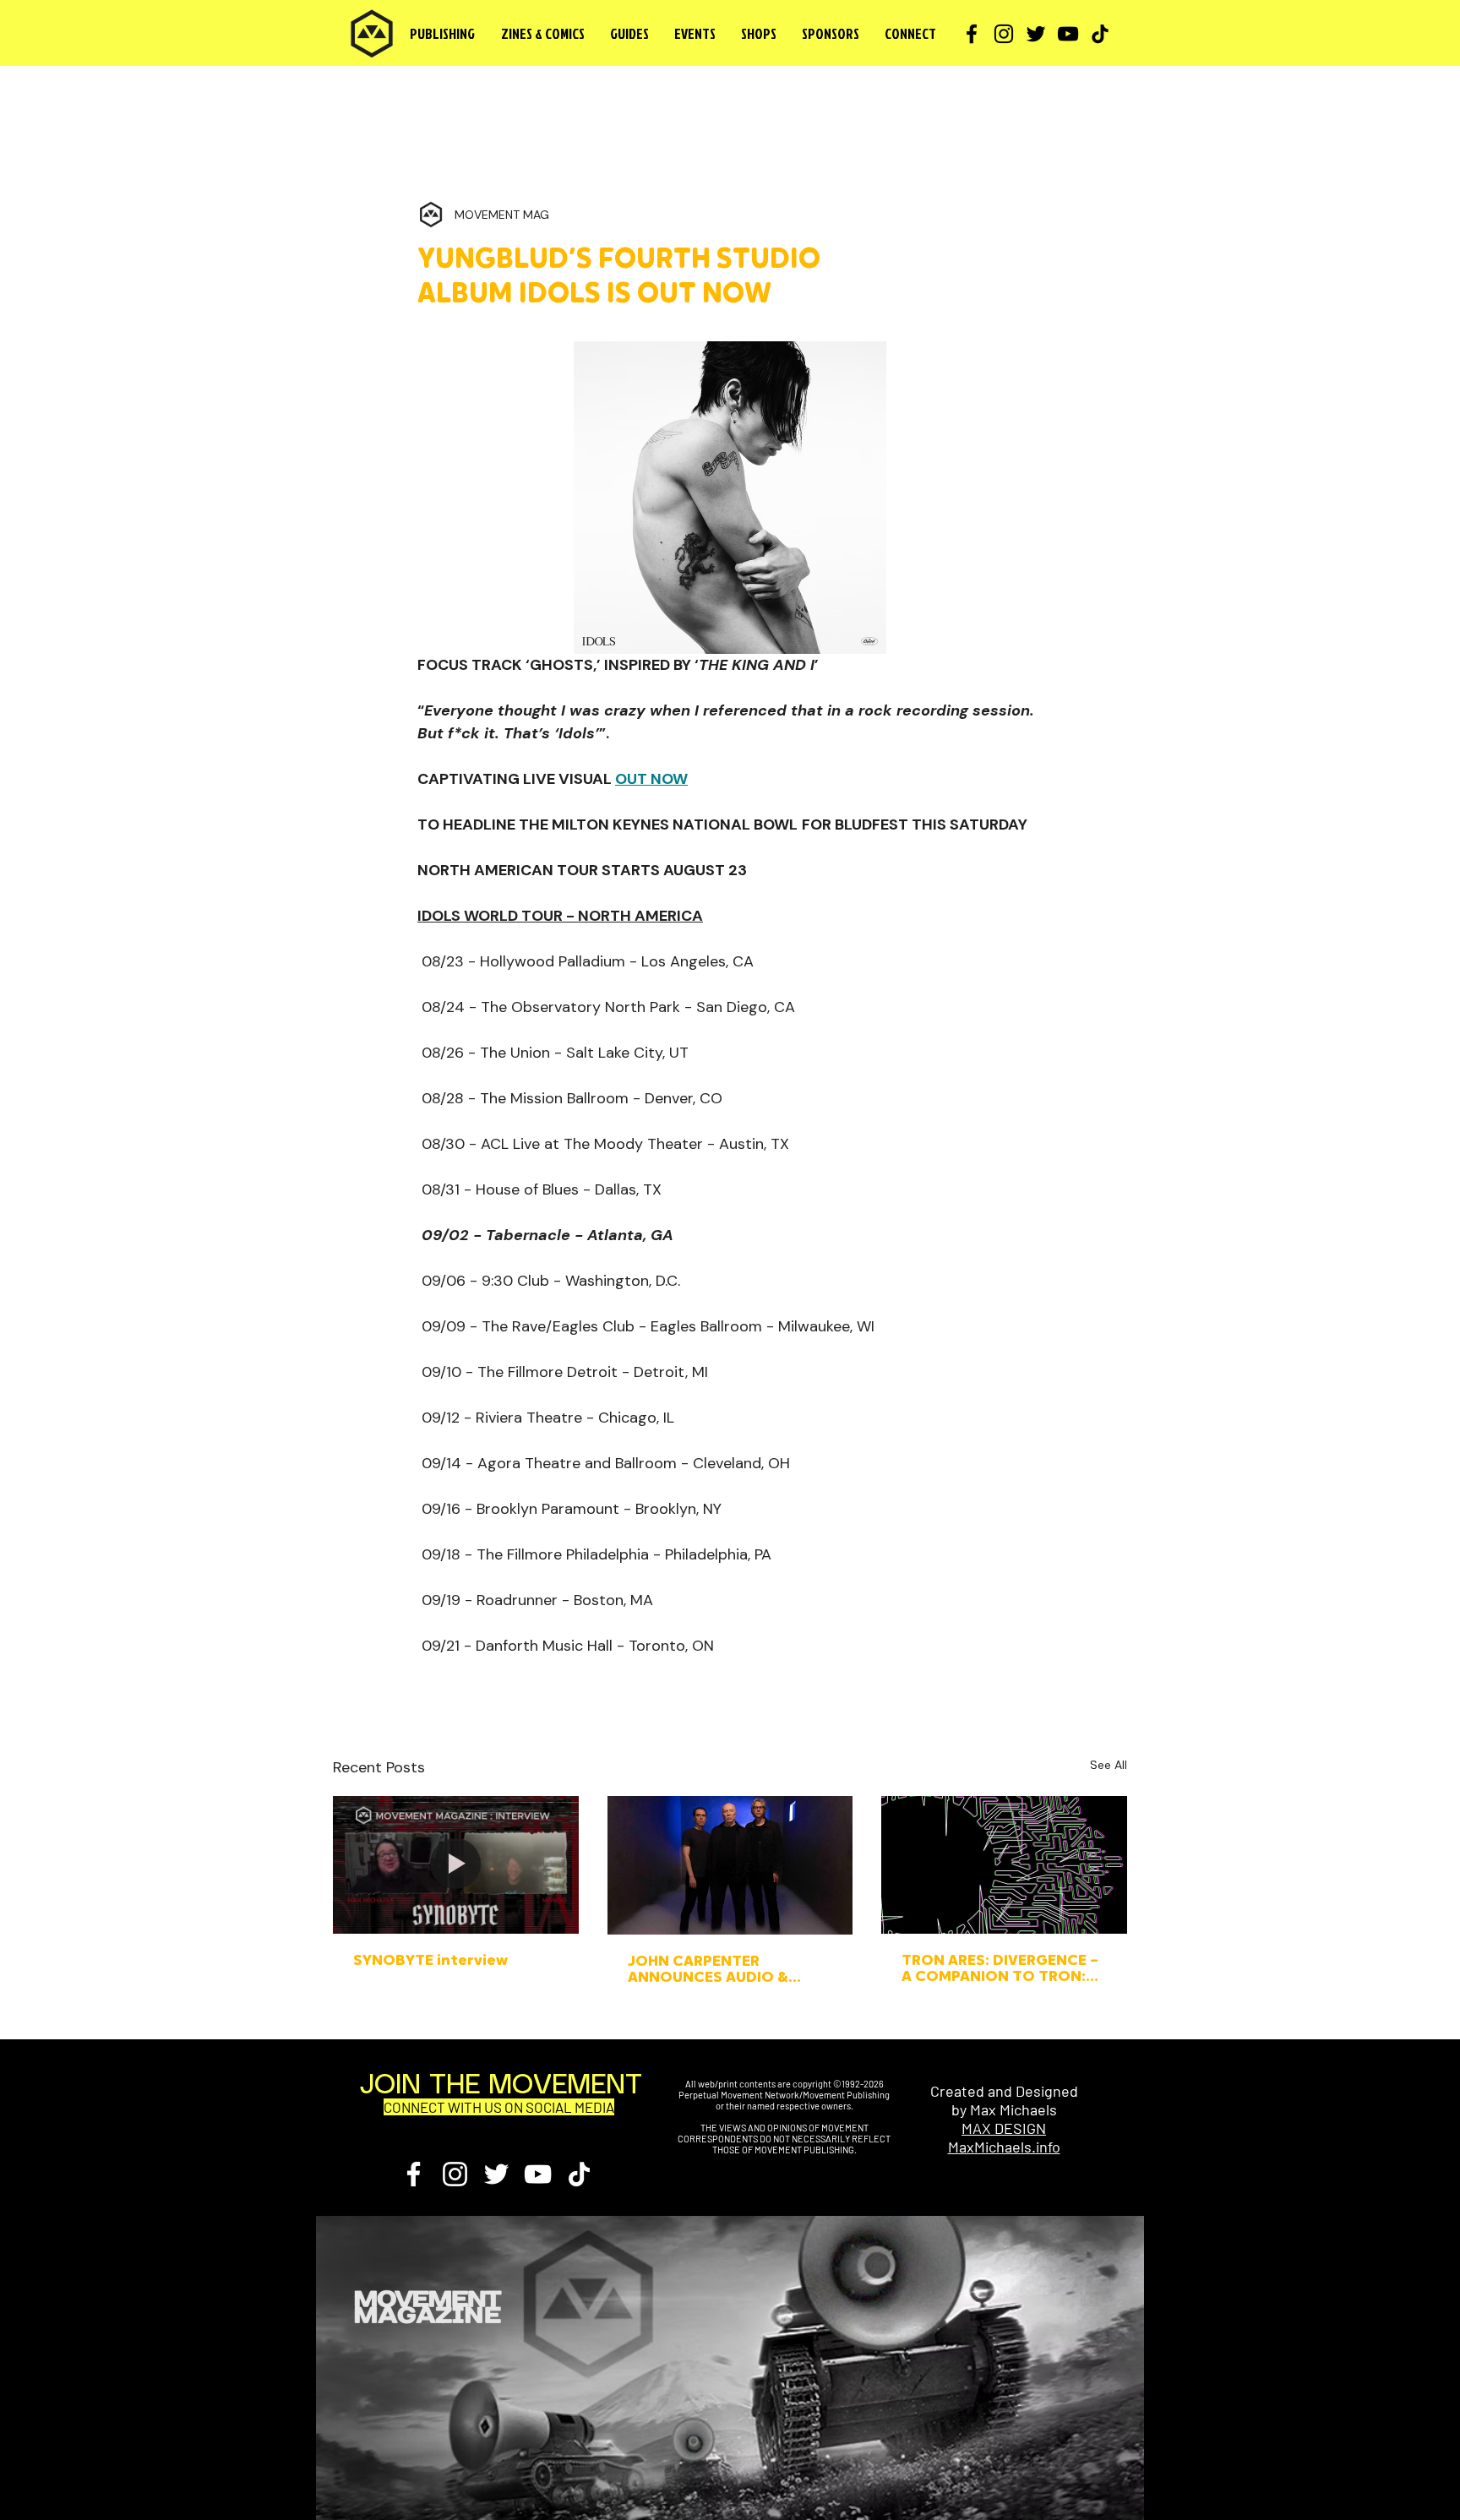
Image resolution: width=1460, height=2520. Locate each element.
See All (1109, 1765)
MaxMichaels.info (1004, 2147)
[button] (542, 34)
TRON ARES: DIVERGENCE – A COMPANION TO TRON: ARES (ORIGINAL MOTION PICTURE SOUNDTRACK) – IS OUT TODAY (1000, 1970)
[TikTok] (1100, 34)
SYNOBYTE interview (430, 1962)
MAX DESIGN (1004, 2128)
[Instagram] (1004, 34)
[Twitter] (1036, 34)
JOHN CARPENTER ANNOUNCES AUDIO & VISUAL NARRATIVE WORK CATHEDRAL (722, 1971)
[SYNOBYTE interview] (456, 1865)
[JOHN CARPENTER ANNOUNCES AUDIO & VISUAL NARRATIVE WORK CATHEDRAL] (730, 1865)
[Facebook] (972, 34)
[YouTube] (1068, 34)
